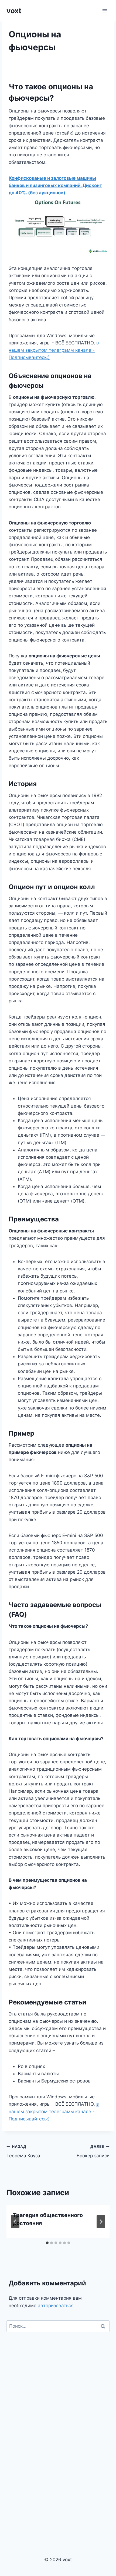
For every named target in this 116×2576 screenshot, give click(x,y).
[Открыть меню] (105, 11)
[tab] (47, 2243)
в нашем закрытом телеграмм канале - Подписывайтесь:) (54, 350)
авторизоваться (56, 2306)
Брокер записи (93, 2152)
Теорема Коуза (23, 2152)
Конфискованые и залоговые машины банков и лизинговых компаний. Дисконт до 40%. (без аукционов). (55, 185)
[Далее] (101, 2222)
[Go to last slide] (15, 2222)
